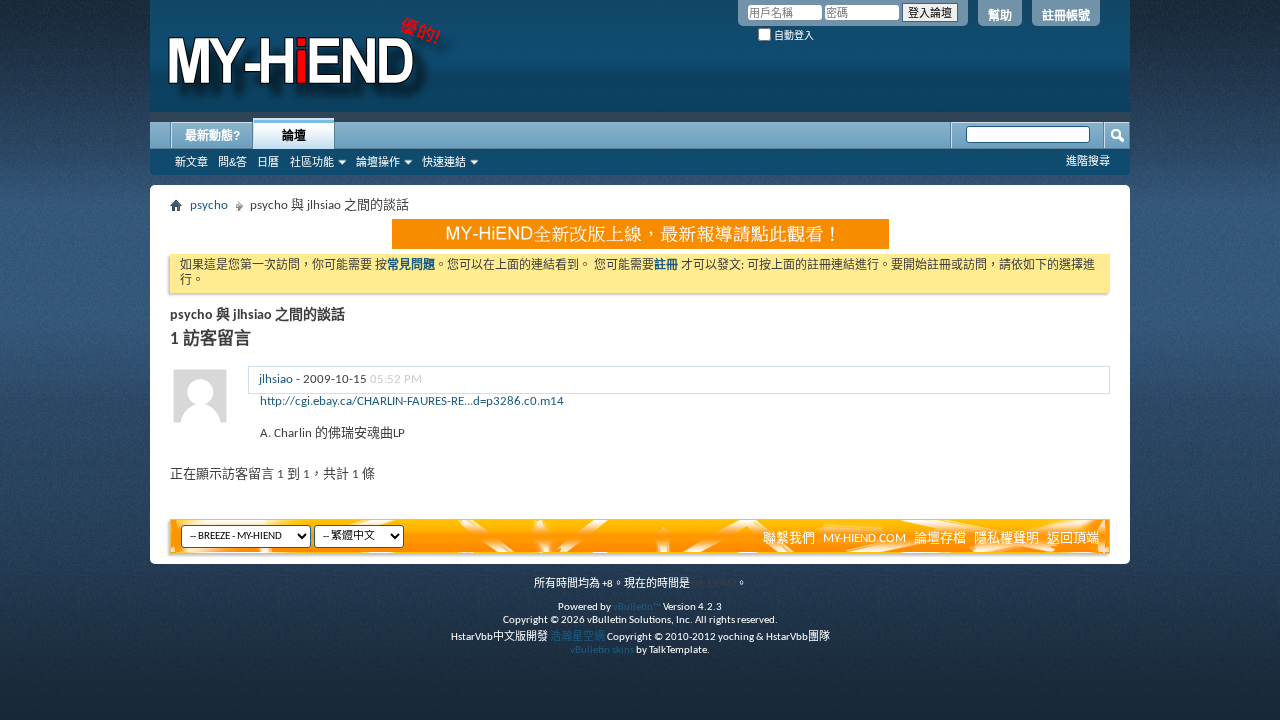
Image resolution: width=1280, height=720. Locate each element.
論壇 (294, 136)
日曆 (268, 162)
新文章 (191, 162)
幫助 (1000, 16)
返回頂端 (1073, 538)
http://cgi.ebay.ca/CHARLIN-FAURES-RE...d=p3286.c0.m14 (412, 401)
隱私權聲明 (1006, 538)
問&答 (232, 162)
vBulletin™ (637, 607)
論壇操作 (378, 162)
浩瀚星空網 (577, 637)
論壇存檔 (940, 538)
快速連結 (444, 162)
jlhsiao (276, 379)
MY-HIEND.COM (864, 538)
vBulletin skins (602, 650)
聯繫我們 (789, 538)
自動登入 (792, 35)
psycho (209, 205)
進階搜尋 (1088, 161)
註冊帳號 (1066, 16)
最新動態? (212, 136)
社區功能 (312, 162)
